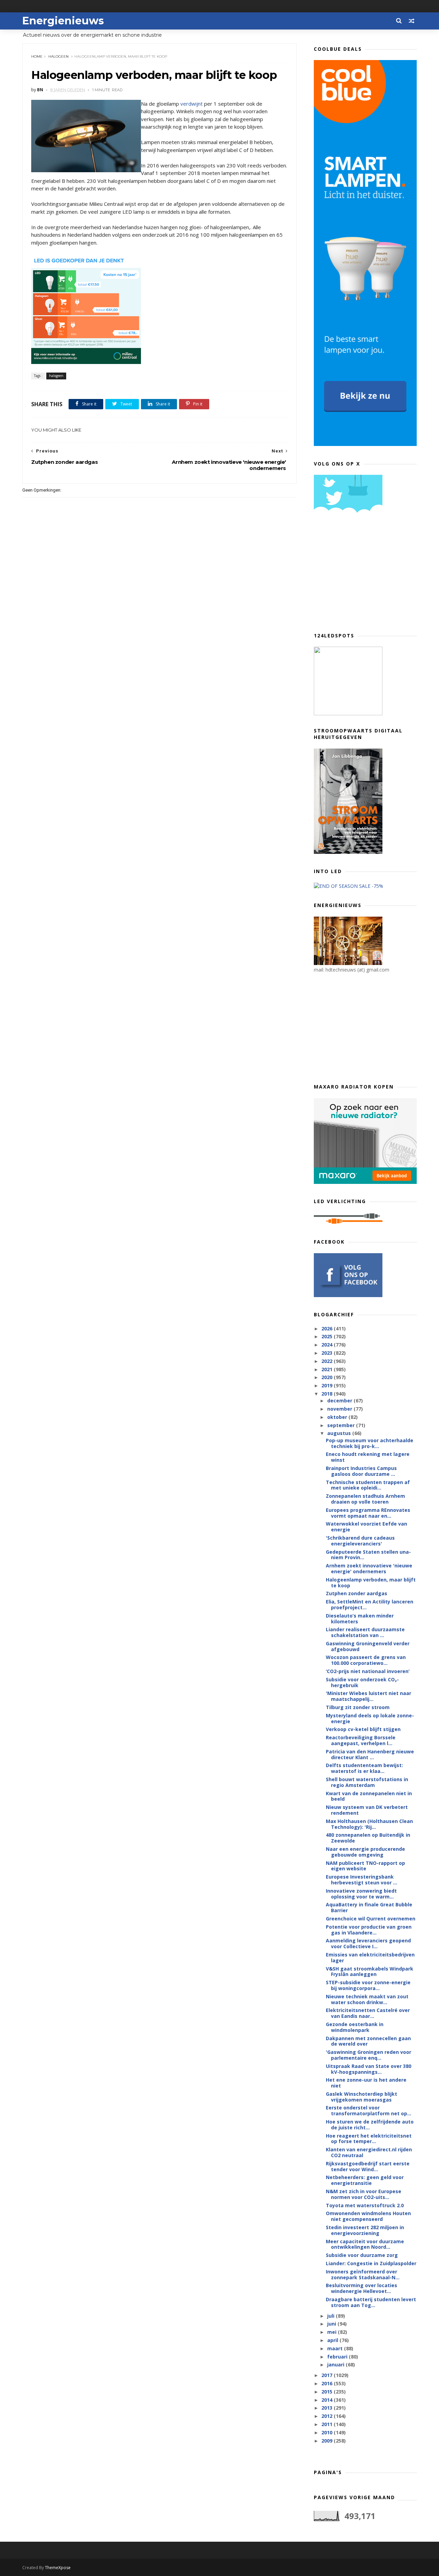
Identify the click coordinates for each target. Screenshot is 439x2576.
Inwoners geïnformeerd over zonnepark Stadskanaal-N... (363, 2274)
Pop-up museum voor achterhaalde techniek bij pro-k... (370, 1443)
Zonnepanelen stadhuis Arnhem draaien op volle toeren (365, 1499)
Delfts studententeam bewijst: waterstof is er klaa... (364, 1768)
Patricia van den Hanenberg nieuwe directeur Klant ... (370, 1754)
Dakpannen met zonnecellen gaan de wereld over (368, 2041)
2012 (328, 2416)
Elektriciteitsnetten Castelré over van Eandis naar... (368, 2013)
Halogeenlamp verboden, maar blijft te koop (371, 1583)
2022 (328, 1361)
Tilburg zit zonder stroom (358, 1707)
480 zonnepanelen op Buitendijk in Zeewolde (368, 1838)
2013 (328, 2408)
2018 (328, 1394)
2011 (328, 2424)
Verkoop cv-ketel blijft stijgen (363, 1729)
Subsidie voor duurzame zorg (362, 2255)
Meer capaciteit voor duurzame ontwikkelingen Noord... (365, 2244)
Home (37, 56)
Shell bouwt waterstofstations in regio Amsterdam (367, 1782)
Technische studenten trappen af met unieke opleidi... (368, 1485)
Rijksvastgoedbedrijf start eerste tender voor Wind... (368, 2166)
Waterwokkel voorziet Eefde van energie (366, 1527)
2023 (328, 1353)
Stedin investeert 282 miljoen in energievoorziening (365, 2230)
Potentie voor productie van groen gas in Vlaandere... (369, 1930)
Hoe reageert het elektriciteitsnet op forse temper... (369, 2139)
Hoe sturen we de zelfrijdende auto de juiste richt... (370, 2125)
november (340, 1409)
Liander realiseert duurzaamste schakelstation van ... (365, 1632)
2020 (328, 1377)
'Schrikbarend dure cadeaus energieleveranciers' (360, 1541)
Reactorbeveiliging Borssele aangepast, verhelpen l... (361, 1740)
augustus (340, 1433)
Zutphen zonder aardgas (357, 1593)
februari (338, 2357)
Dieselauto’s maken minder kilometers (360, 1619)
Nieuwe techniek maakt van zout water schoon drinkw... (367, 1999)
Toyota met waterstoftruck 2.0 (365, 2205)
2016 (328, 2383)
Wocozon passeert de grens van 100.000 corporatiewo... (366, 1660)
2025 (328, 1336)
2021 (328, 1369)
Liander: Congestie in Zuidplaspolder (371, 2263)
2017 (328, 2375)
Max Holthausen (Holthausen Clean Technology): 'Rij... (369, 1824)
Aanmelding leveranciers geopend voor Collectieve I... (368, 1943)
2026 (328, 1328)
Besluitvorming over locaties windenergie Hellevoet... (361, 2288)
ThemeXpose (58, 2568)
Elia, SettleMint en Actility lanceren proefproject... (370, 1604)
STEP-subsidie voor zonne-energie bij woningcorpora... (368, 1985)
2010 (328, 2432)
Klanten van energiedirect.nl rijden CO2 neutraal (369, 2152)
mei (333, 2332)
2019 (328, 1385)
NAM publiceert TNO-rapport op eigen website (365, 1866)
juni (332, 2324)
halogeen (58, 56)
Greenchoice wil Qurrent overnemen (371, 1919)
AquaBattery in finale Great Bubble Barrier (369, 1907)
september (342, 1425)
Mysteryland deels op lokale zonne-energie (370, 1718)
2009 (328, 2441)
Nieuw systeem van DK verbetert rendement (367, 1810)
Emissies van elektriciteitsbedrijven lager (370, 1957)
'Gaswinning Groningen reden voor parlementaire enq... (369, 2055)
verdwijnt (192, 104)
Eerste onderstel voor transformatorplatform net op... (369, 2110)
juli (331, 2316)
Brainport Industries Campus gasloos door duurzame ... (361, 1471)
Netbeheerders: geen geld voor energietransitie (365, 2180)
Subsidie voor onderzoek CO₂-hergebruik (362, 1682)
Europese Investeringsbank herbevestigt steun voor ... (361, 1880)
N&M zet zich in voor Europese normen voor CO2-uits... (364, 2194)
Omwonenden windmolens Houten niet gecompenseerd (368, 2216)
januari (336, 2365)
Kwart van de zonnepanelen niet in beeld (369, 1796)
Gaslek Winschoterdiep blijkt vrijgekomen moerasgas (361, 2097)
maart (336, 2348)
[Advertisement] (365, 575)
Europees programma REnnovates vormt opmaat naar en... (368, 1513)
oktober (338, 1417)
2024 (328, 1345)
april (333, 2340)
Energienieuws (63, 21)
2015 (328, 2392)
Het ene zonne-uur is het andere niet (366, 2083)
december (340, 1401)
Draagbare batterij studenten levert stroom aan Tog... (371, 2302)
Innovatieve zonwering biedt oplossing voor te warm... (361, 1894)
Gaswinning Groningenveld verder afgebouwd (368, 1646)
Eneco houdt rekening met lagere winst (368, 1457)
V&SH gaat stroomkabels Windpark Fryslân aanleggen (370, 1972)
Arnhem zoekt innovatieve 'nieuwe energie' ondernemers (369, 1568)
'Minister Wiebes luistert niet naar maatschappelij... (369, 1696)
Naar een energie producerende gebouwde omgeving (365, 1852)
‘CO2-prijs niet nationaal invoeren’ (368, 1671)
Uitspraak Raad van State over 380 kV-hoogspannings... (369, 2069)
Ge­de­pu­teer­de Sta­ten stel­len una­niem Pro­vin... (368, 1555)
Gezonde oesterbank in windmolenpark (355, 2027)
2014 (328, 2400)
